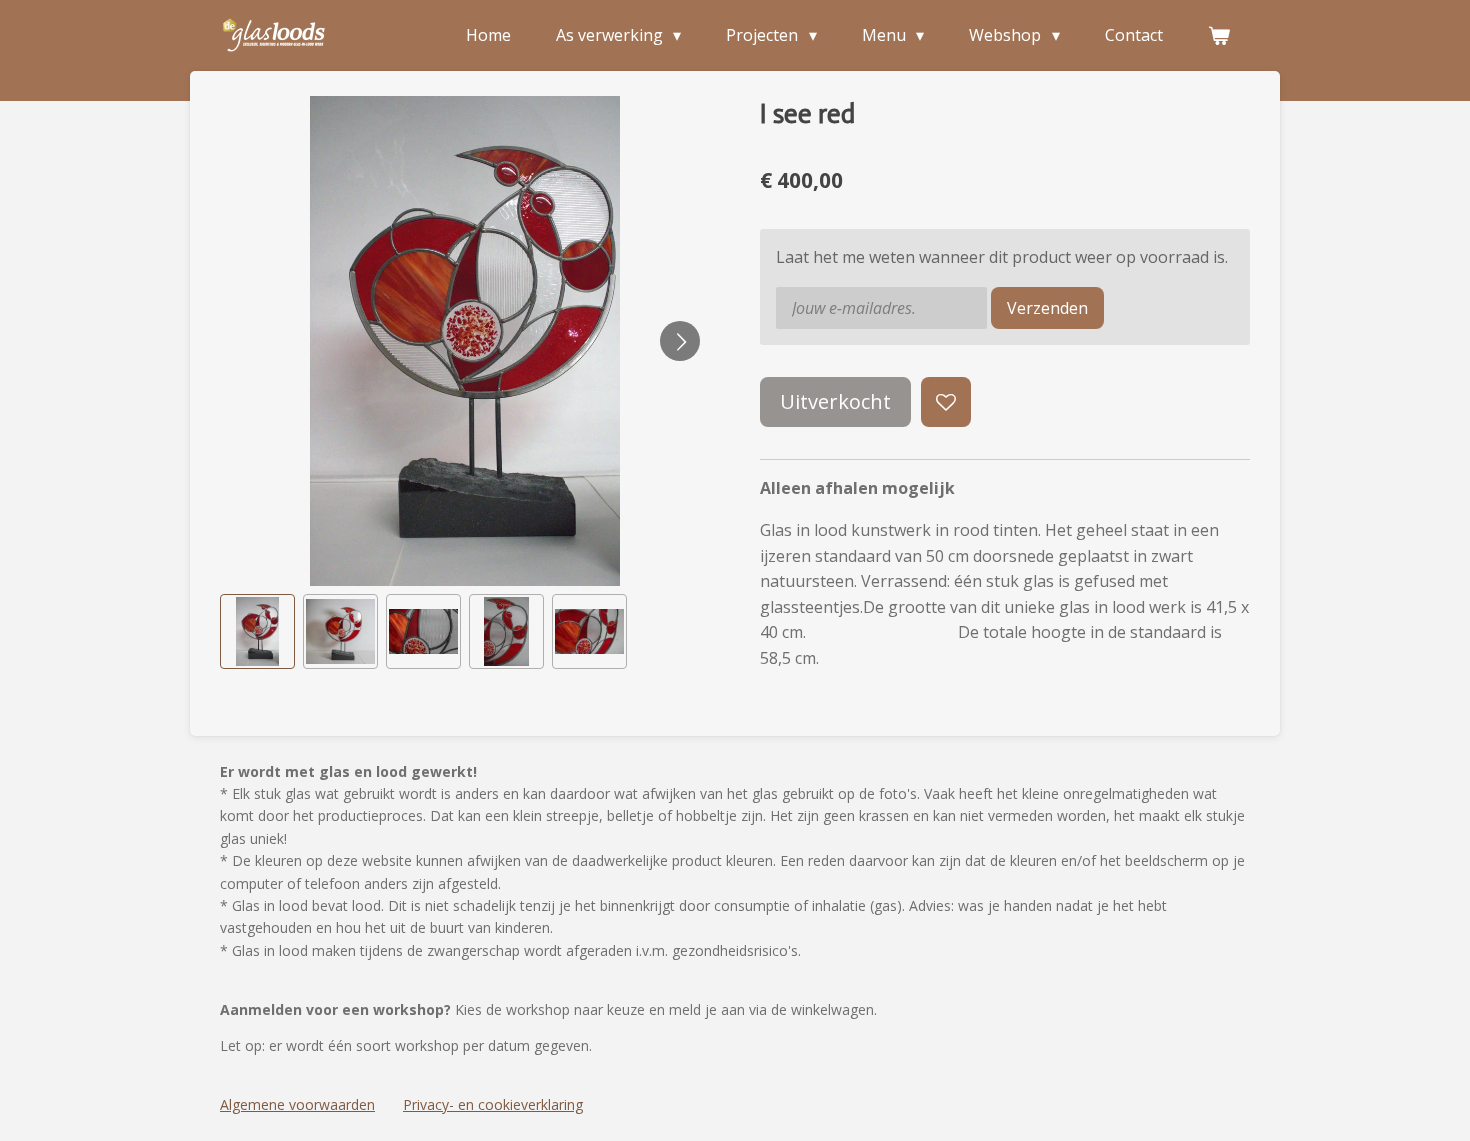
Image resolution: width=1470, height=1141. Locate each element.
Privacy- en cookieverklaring (493, 1104)
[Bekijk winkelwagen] (1219, 35)
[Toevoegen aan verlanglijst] (946, 402)
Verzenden (1047, 308)
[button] (257, 631)
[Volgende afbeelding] (680, 341)
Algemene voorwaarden (297, 1104)
